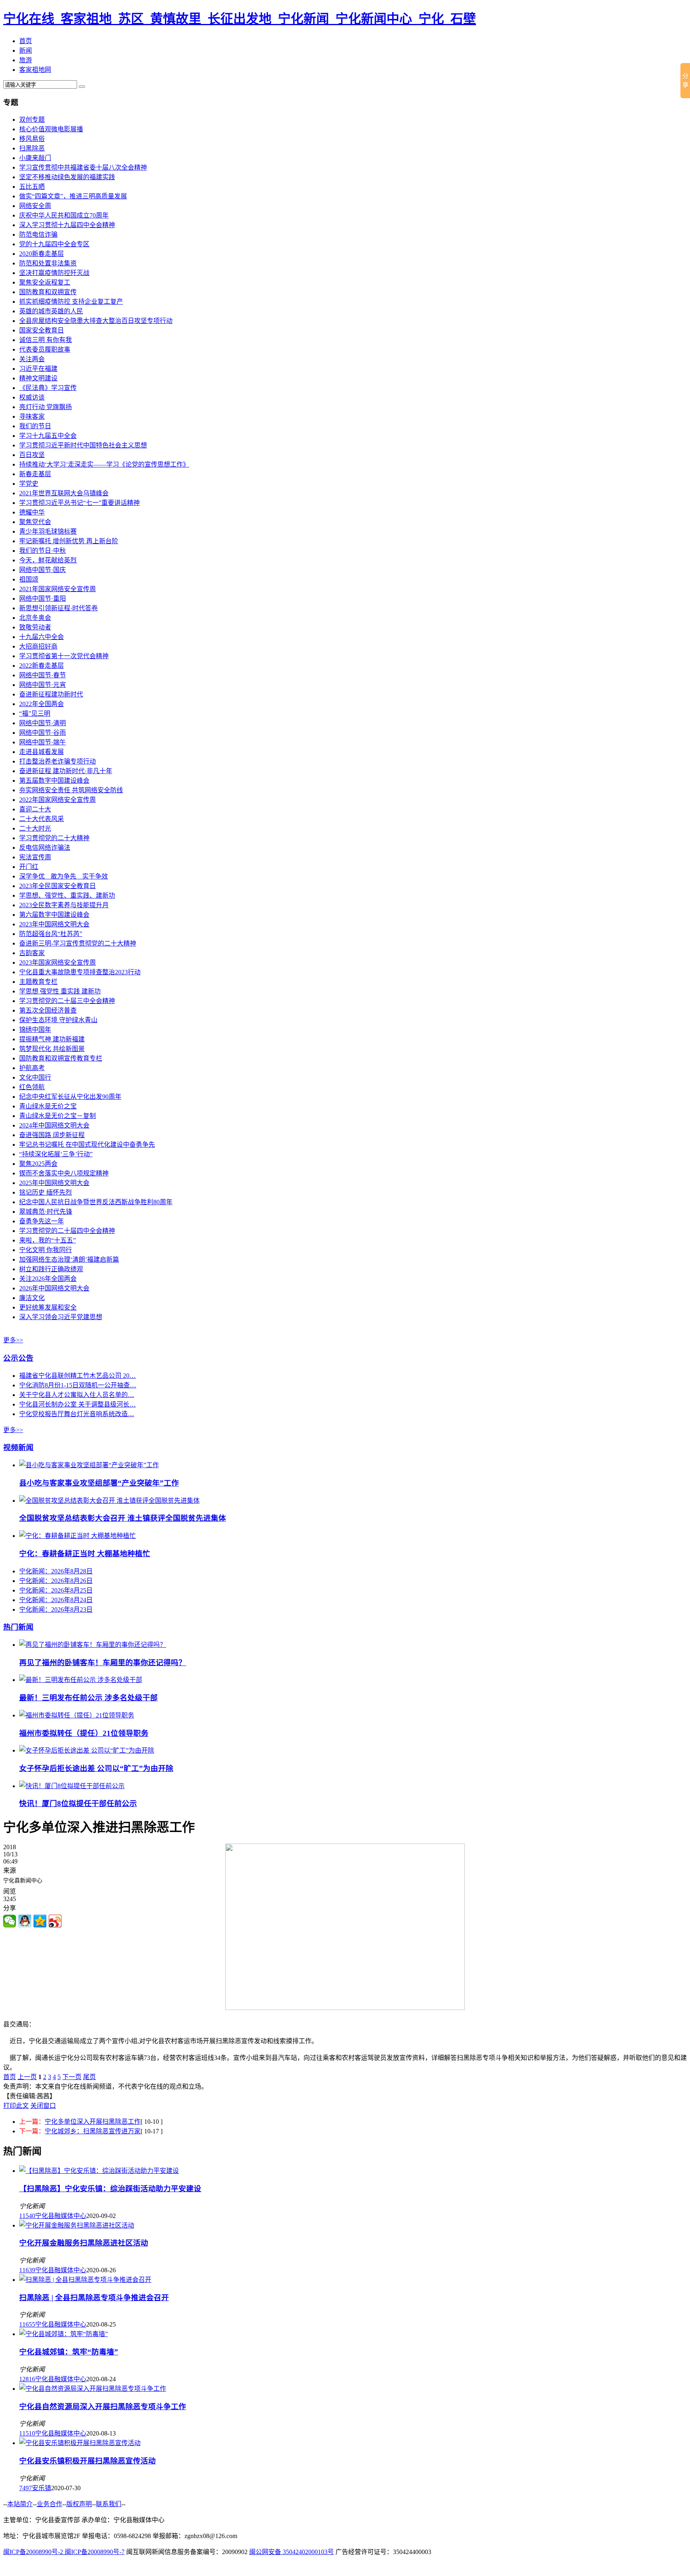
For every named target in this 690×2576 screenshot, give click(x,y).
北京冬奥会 (35, 618)
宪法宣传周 (35, 857)
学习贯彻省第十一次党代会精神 (64, 656)
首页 (26, 41)
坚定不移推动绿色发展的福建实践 (67, 177)
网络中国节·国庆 (43, 570)
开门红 (29, 867)
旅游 (26, 60)
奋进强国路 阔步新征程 (52, 1135)
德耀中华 (32, 512)
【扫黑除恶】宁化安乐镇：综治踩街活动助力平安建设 (110, 2189)
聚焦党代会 (35, 522)
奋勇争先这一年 (42, 1221)
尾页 (89, 2077)
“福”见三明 (35, 713)
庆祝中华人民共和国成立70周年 (64, 215)
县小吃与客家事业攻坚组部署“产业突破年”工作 (99, 1483)
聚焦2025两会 (38, 1164)
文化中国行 (35, 1077)
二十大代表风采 (42, 819)
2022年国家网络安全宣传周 (57, 800)
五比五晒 (32, 187)
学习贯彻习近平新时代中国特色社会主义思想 (83, 445)
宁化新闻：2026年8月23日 (56, 1610)
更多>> (13, 1340)
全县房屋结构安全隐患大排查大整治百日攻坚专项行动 (96, 321)
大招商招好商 (38, 646)
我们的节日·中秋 (43, 551)
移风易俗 (32, 139)
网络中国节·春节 (43, 675)
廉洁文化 (32, 1298)
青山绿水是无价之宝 (48, 1106)
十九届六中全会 (42, 637)
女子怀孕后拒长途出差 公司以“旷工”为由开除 (96, 1768)
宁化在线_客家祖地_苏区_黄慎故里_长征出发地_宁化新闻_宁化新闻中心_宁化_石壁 (240, 19)
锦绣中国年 (35, 1030)
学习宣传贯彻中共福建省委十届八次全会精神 (83, 167)
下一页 (72, 2077)
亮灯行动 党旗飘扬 (46, 407)
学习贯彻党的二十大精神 (54, 838)
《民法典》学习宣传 (48, 388)
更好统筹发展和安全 (48, 1307)
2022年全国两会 (42, 704)
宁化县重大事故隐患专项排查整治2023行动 (80, 972)
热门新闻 (18, 1627)
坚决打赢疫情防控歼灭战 (54, 273)
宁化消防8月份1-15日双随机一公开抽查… (78, 1385)
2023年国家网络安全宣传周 (57, 963)
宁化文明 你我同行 (46, 1250)
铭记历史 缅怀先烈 (46, 1192)
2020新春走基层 (42, 254)
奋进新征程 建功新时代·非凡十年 (66, 771)
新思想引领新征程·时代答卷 (58, 608)
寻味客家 (32, 416)
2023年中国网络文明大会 (54, 924)
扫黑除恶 (32, 148)
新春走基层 (35, 474)
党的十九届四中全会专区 (54, 244)
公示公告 (18, 1358)
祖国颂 (29, 579)
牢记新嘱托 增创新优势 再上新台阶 (69, 541)
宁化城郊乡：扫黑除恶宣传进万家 (93, 2131)
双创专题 (32, 120)
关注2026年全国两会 (48, 1279)
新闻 (26, 50)
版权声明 (79, 2504)
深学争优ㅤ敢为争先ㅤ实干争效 (63, 876)
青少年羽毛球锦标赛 (48, 531)
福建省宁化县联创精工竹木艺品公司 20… (77, 1376)
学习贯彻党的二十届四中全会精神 (67, 1231)
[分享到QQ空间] (40, 1921)
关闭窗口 (43, 2106)
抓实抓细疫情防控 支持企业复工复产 (71, 302)
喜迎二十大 (35, 809)
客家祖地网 (35, 70)
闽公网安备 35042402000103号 (291, 2552)
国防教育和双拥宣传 (48, 292)
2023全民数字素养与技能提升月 (64, 905)
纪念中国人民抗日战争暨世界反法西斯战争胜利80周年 (96, 1202)
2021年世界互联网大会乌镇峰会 (64, 493)
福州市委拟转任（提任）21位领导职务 (84, 1733)
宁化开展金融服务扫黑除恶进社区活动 (84, 2243)
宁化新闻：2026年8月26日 (56, 1581)
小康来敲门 (35, 158)
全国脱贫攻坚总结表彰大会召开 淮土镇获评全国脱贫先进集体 (123, 1518)
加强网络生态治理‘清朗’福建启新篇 (69, 1259)
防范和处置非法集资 (48, 263)
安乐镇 (42, 2488)
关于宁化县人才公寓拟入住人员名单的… (77, 1395)
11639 (27, 2270)
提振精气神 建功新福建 (52, 1039)
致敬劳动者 (35, 627)
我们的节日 (35, 426)
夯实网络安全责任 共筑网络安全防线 (71, 790)
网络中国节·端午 (43, 742)
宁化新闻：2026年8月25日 (56, 1590)
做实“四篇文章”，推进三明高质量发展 (73, 196)
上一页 (27, 2077)
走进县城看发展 (42, 752)
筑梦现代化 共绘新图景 (52, 1049)
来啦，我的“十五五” (48, 1240)
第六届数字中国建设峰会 (54, 915)
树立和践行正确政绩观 (51, 1269)
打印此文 (16, 2106)
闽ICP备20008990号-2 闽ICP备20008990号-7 (64, 2552)
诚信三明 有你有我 (46, 340)
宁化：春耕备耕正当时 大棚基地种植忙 (85, 1554)
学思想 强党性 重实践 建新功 (60, 991)
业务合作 (50, 2504)
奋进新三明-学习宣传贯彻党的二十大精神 (78, 943)
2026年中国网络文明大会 (54, 1288)
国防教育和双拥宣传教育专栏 (61, 1058)
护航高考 (32, 1068)
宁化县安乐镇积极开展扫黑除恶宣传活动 (87, 2461)
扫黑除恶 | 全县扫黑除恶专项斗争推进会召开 (94, 2298)
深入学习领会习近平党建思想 (61, 1317)
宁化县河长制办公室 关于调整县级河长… (77, 1404)
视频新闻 (18, 1447)
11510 (27, 2433)
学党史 (29, 484)
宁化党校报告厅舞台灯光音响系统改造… (77, 1414)
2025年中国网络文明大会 (54, 1183)
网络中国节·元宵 (43, 685)
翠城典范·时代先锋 (46, 1212)
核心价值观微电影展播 (51, 129)
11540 (27, 2216)
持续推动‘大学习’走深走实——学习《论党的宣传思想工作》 (104, 464)
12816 (27, 2379)
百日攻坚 (32, 455)
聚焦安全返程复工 (45, 282)
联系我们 (109, 2504)
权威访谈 (32, 397)
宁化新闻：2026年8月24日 (56, 1600)
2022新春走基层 (42, 666)
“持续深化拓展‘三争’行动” (56, 1154)
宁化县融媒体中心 (61, 2216)
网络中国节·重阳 (43, 598)
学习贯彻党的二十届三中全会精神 (67, 1001)
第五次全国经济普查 (48, 1010)
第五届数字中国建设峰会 (54, 781)
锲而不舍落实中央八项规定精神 (64, 1173)
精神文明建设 (38, 378)
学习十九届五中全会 (48, 436)
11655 (27, 2324)
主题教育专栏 (38, 982)
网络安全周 (35, 206)
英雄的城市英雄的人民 (51, 311)
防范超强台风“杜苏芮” (51, 934)
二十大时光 (35, 828)
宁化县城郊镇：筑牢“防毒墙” (69, 2352)
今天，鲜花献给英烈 (48, 560)
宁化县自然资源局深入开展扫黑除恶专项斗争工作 (103, 2407)
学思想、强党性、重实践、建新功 (67, 895)
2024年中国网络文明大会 (54, 1125)
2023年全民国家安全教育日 (57, 886)
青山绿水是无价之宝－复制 (57, 1116)
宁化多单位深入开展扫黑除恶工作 (93, 2122)
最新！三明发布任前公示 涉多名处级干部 (88, 1698)
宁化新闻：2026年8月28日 (56, 1571)
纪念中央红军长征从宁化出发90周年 (70, 1097)
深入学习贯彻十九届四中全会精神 (67, 225)
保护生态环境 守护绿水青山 (58, 1020)
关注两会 (32, 359)
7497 (26, 2488)
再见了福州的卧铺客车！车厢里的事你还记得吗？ (103, 1663)
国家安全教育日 (42, 330)
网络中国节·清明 (43, 723)
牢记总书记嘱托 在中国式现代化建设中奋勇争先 (87, 1145)
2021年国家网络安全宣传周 (57, 589)
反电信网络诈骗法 (45, 848)
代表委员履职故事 (45, 349)
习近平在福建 (38, 369)
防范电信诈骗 (38, 234)
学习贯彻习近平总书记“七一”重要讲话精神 (79, 503)
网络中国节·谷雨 (43, 733)
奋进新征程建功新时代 (51, 694)
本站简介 (20, 2504)
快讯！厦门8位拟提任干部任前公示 (78, 1803)
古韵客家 (32, 953)
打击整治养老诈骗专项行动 (57, 761)
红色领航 (32, 1087)
